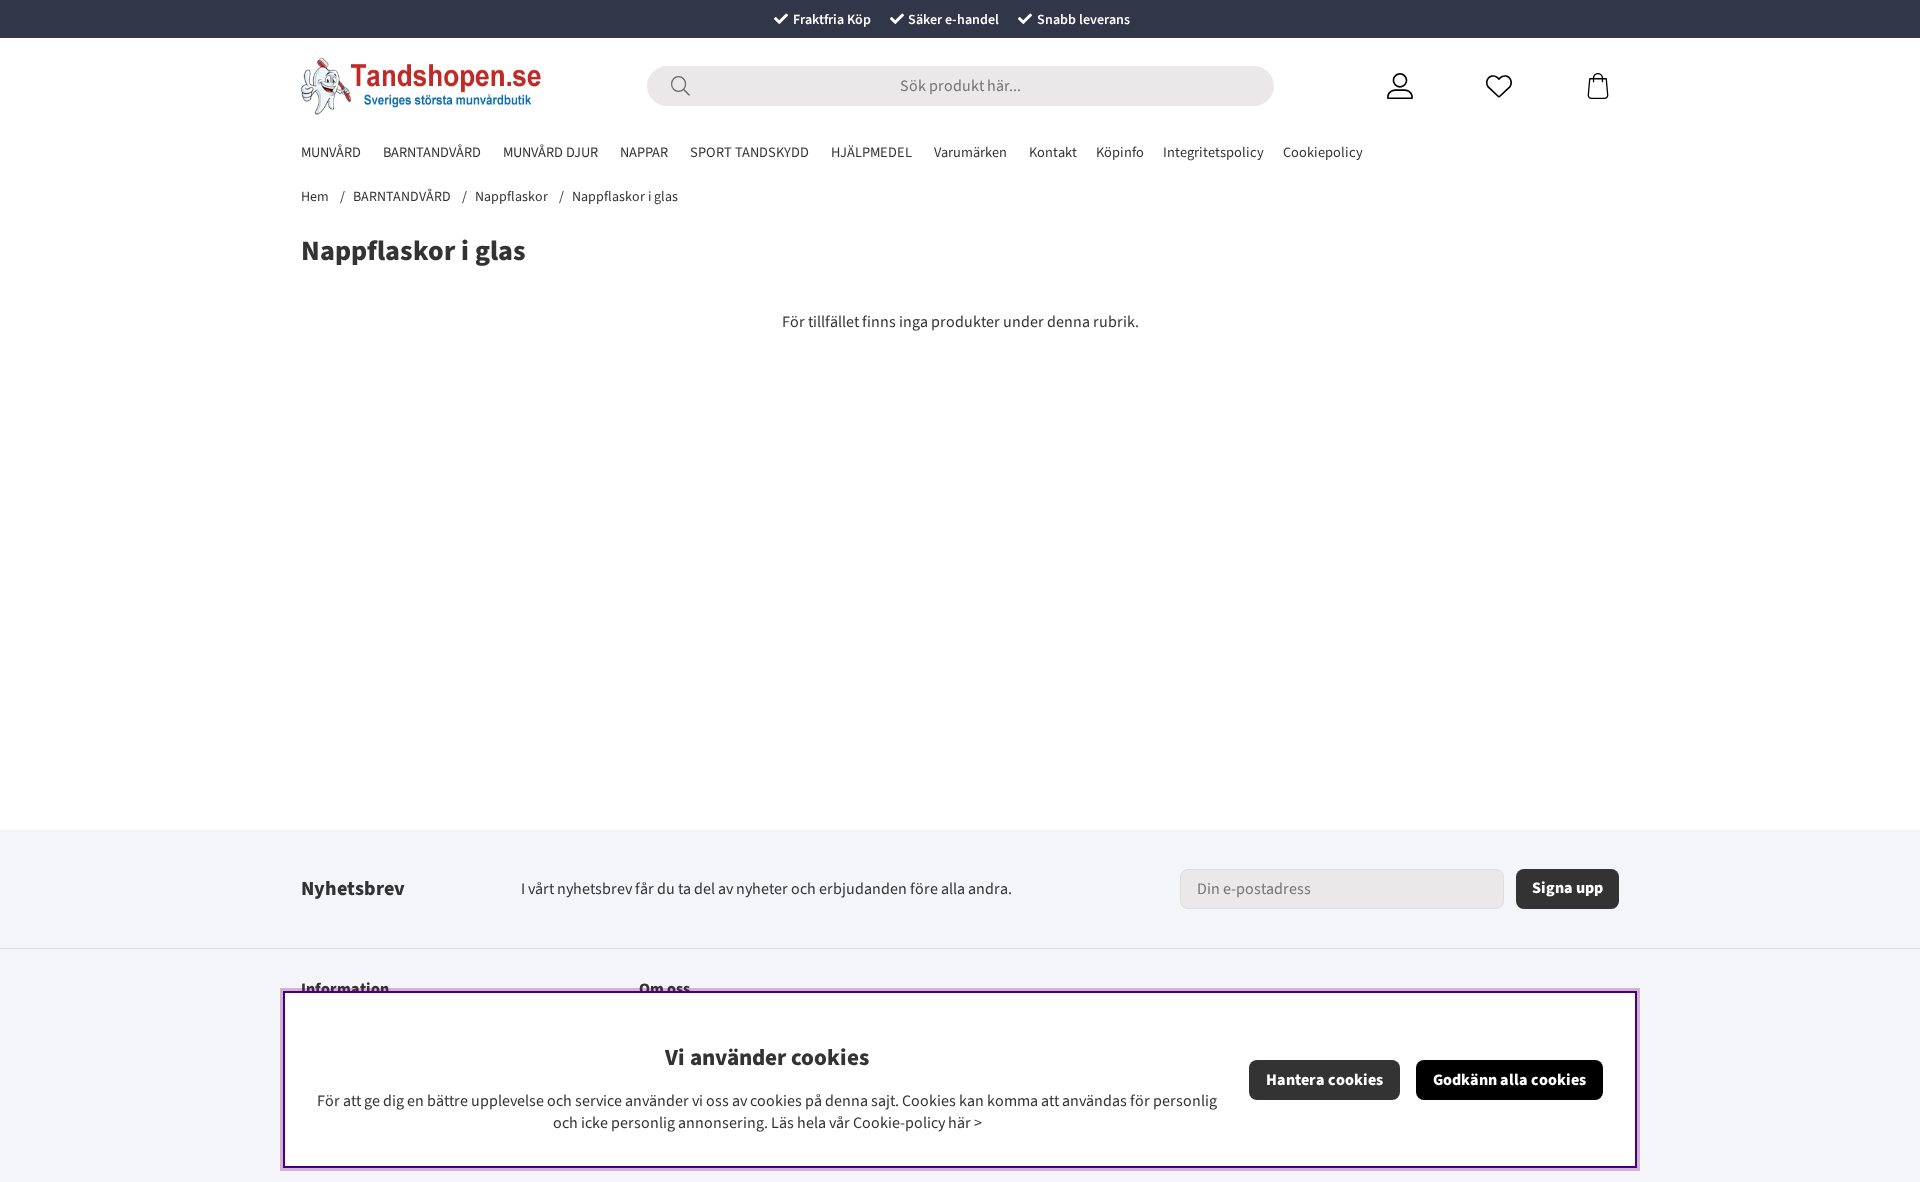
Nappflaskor (511, 197)
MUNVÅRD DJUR (550, 152)
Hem (315, 197)
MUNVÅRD (331, 152)
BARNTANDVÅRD (432, 152)
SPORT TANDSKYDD (749, 152)
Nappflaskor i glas (625, 197)
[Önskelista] (1523, 86)
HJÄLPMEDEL (871, 152)
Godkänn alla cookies (1509, 1080)
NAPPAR (644, 152)
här (959, 1123)
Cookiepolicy (1323, 152)
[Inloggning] (1424, 86)
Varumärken (970, 152)
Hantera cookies (1324, 1080)
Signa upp (1567, 888)
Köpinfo (1120, 152)
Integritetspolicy (1213, 152)
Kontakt (1053, 152)
